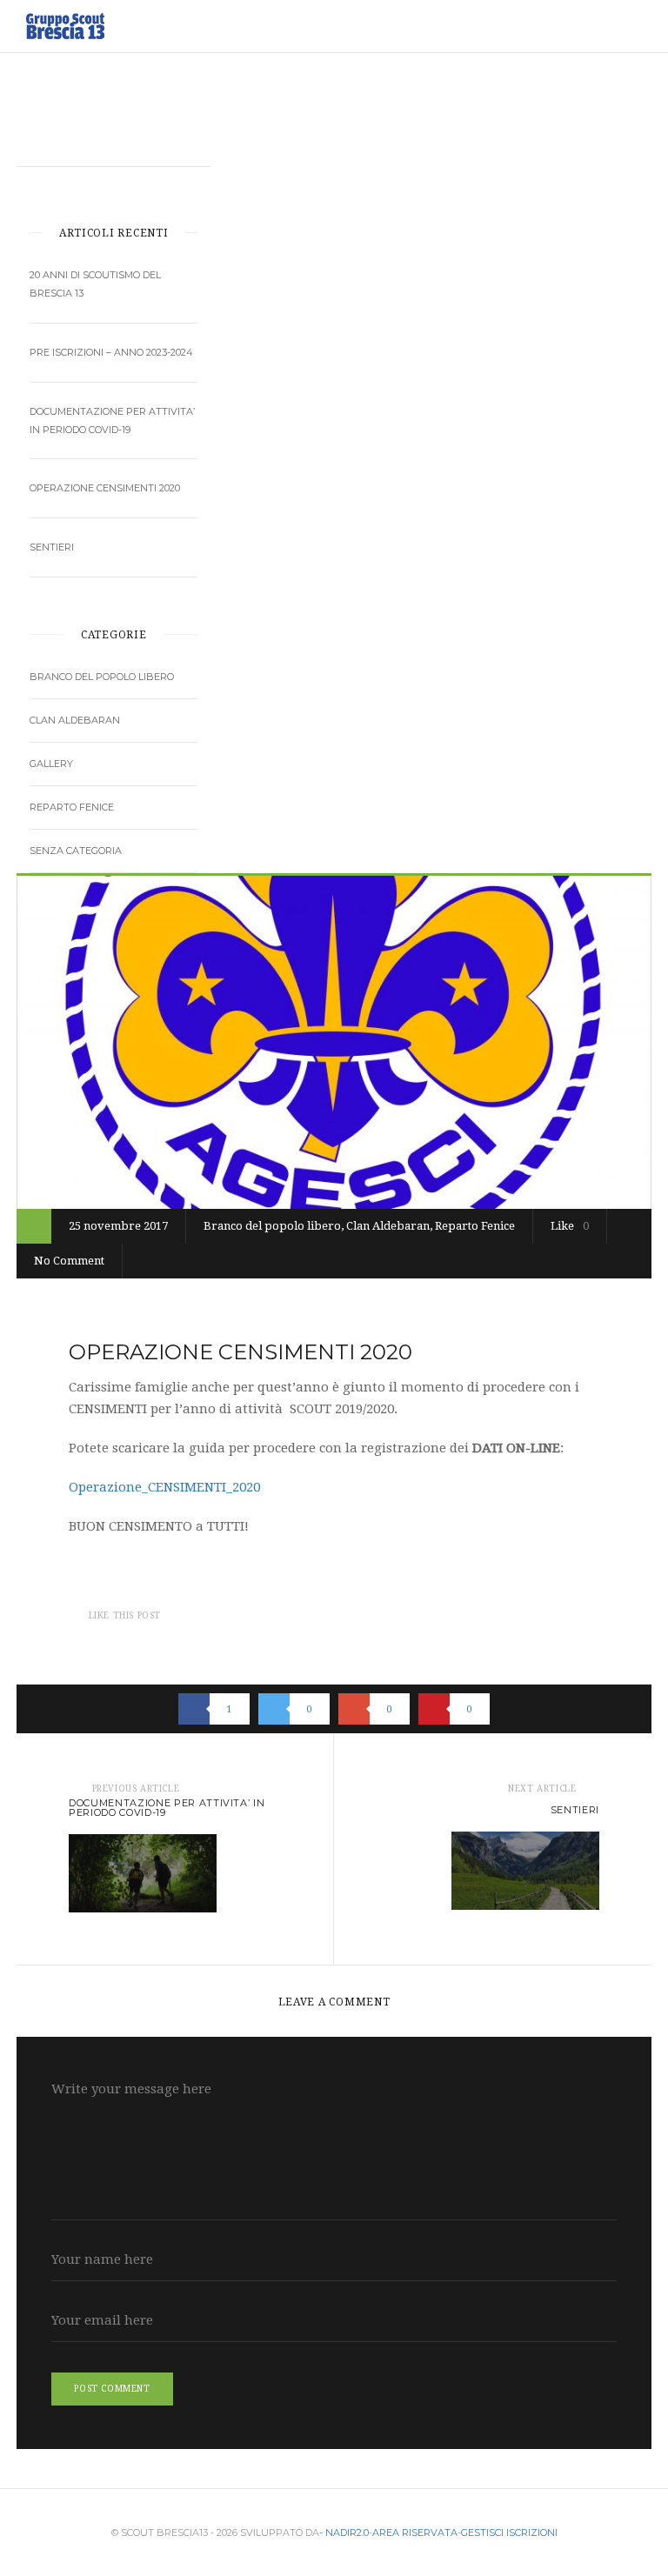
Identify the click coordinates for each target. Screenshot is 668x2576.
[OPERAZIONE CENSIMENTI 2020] (334, 1042)
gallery (51, 764)
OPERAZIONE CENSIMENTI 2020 (105, 488)
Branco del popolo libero (102, 677)
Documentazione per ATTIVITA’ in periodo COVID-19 (112, 420)
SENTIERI (52, 547)
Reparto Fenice (72, 807)
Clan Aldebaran (75, 720)
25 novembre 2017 (118, 1226)
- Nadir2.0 (344, 2533)
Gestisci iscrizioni (509, 2533)
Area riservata (415, 2533)
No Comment (69, 1261)
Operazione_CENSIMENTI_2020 (164, 1487)
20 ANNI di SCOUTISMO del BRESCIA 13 (95, 284)
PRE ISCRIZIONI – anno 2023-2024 (111, 352)
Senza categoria (76, 851)
